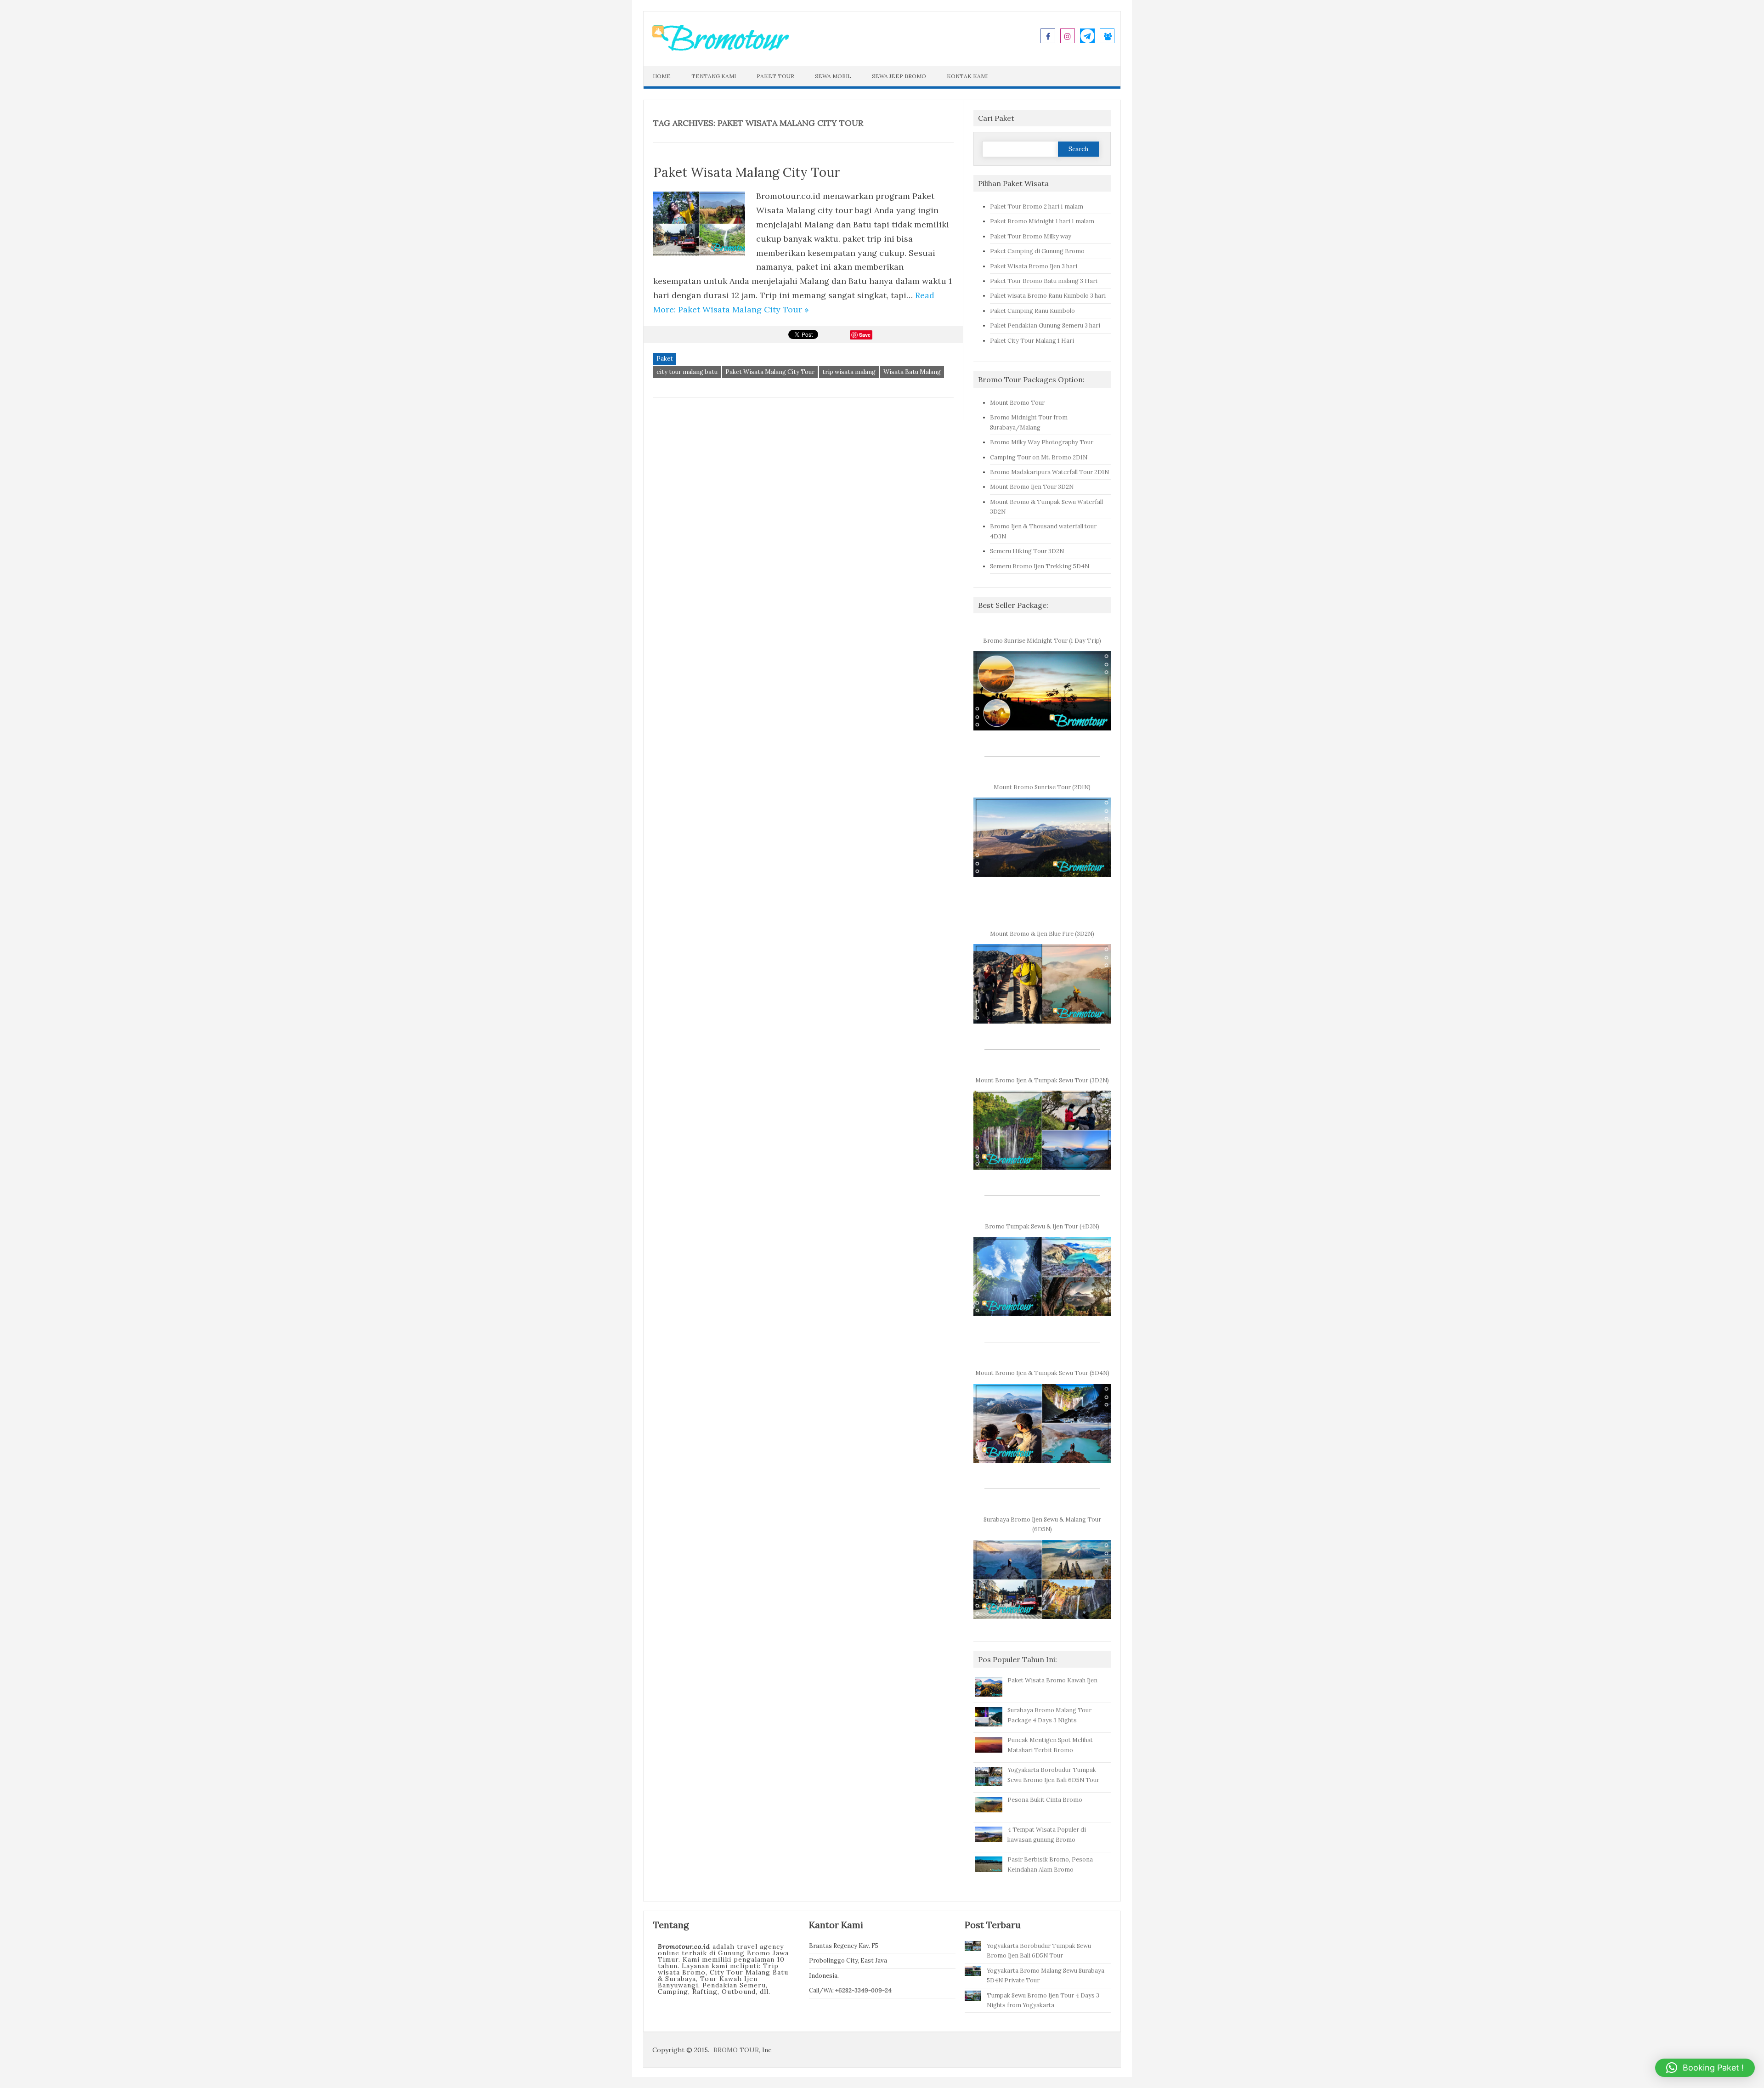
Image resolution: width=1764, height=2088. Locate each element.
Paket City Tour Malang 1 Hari (1032, 340)
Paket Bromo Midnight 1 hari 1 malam (1042, 221)
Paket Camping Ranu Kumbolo (1032, 311)
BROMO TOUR (736, 2050)
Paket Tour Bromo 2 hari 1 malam (1037, 206)
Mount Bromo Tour (1017, 402)
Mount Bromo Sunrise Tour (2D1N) (1042, 787)
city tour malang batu (687, 372)
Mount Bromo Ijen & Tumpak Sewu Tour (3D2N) (1042, 1080)
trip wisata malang (849, 372)
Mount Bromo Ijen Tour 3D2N (1032, 487)
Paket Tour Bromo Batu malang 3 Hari (1044, 281)
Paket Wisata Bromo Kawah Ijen (1052, 1680)
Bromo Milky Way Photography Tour (1042, 442)
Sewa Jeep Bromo (899, 76)
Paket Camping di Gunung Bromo (1037, 251)
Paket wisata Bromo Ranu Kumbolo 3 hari (1048, 295)
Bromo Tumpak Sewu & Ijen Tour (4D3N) (1042, 1226)
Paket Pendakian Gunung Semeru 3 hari (1045, 325)
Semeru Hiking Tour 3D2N (1027, 551)
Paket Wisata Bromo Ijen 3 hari (1034, 266)
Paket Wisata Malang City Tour (747, 172)
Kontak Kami (967, 76)
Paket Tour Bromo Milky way (1031, 236)
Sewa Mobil (833, 76)
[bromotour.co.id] (720, 49)
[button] (1705, 2068)
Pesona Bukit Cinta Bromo (1045, 1799)
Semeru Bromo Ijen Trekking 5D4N (1040, 566)
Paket (665, 359)
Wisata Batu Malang (912, 372)
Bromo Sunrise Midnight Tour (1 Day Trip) (1042, 640)
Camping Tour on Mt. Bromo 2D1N (1039, 457)
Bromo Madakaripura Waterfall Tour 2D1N (1049, 472)
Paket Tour (775, 76)
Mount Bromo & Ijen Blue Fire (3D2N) (1042, 934)
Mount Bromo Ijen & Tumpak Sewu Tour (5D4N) (1042, 1373)
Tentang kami (714, 76)
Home (662, 76)
